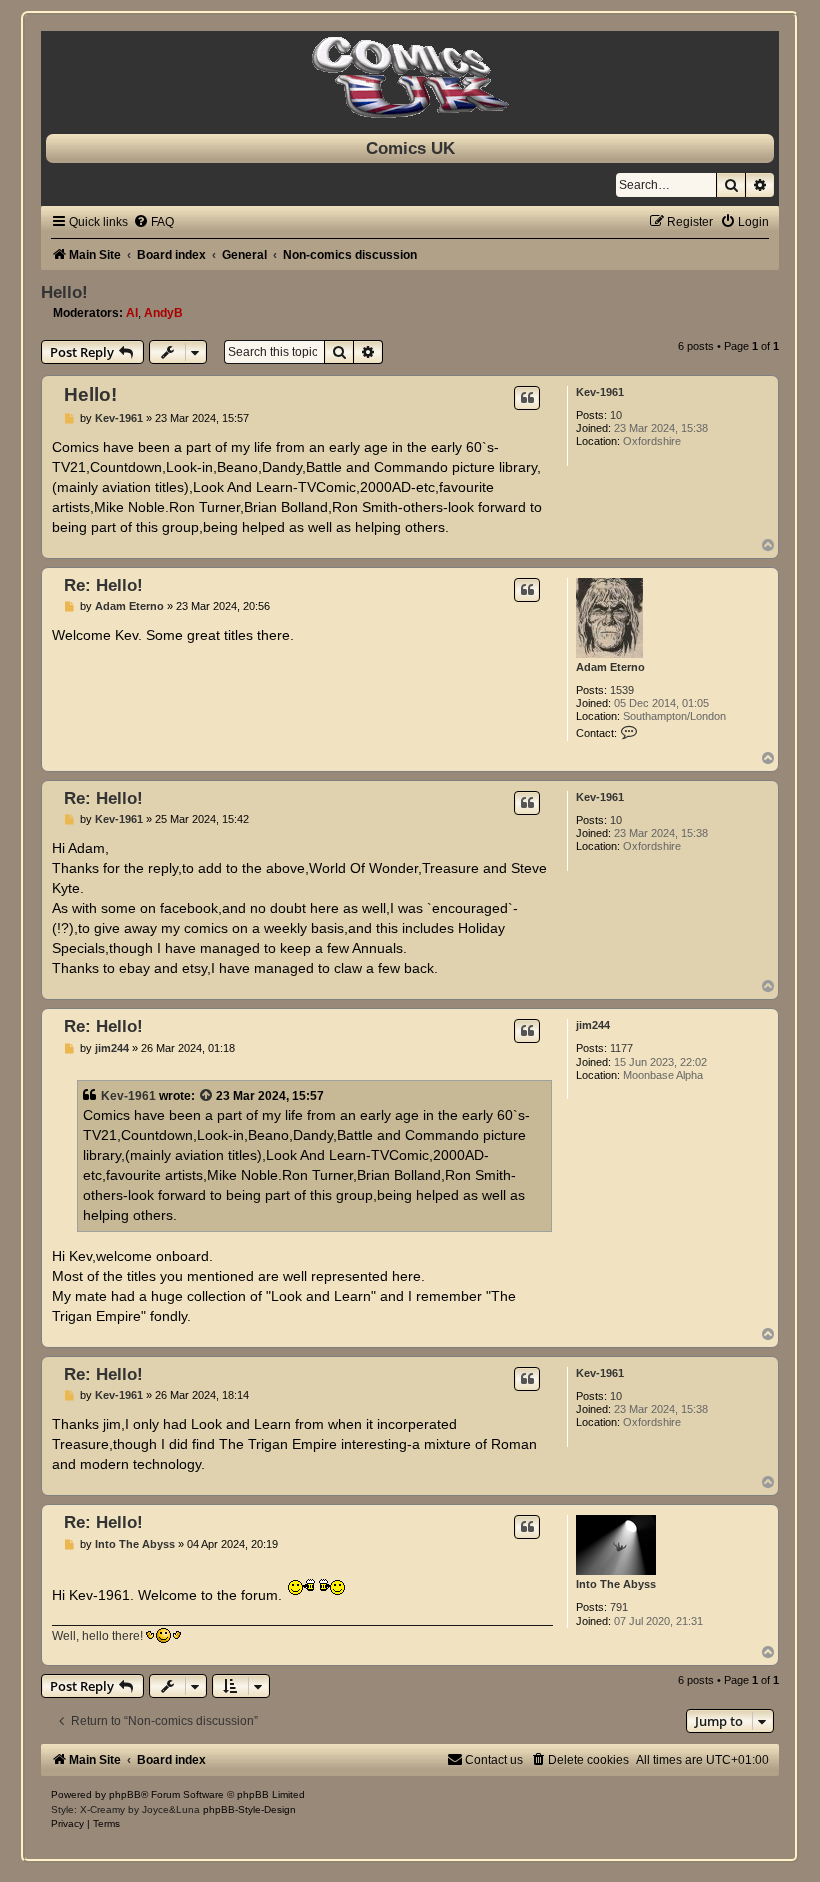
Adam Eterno (610, 667)
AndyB (163, 313)
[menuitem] (153, 222)
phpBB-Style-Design (249, 1809)
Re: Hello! (103, 585)
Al (132, 313)
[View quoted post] (207, 1096)
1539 (622, 690)
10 (616, 415)
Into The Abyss (616, 1584)
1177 (621, 1048)
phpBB (125, 1794)
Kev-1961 (600, 392)
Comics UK (410, 148)
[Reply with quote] (527, 398)
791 (619, 1607)
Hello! (64, 292)
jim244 (593, 1025)
